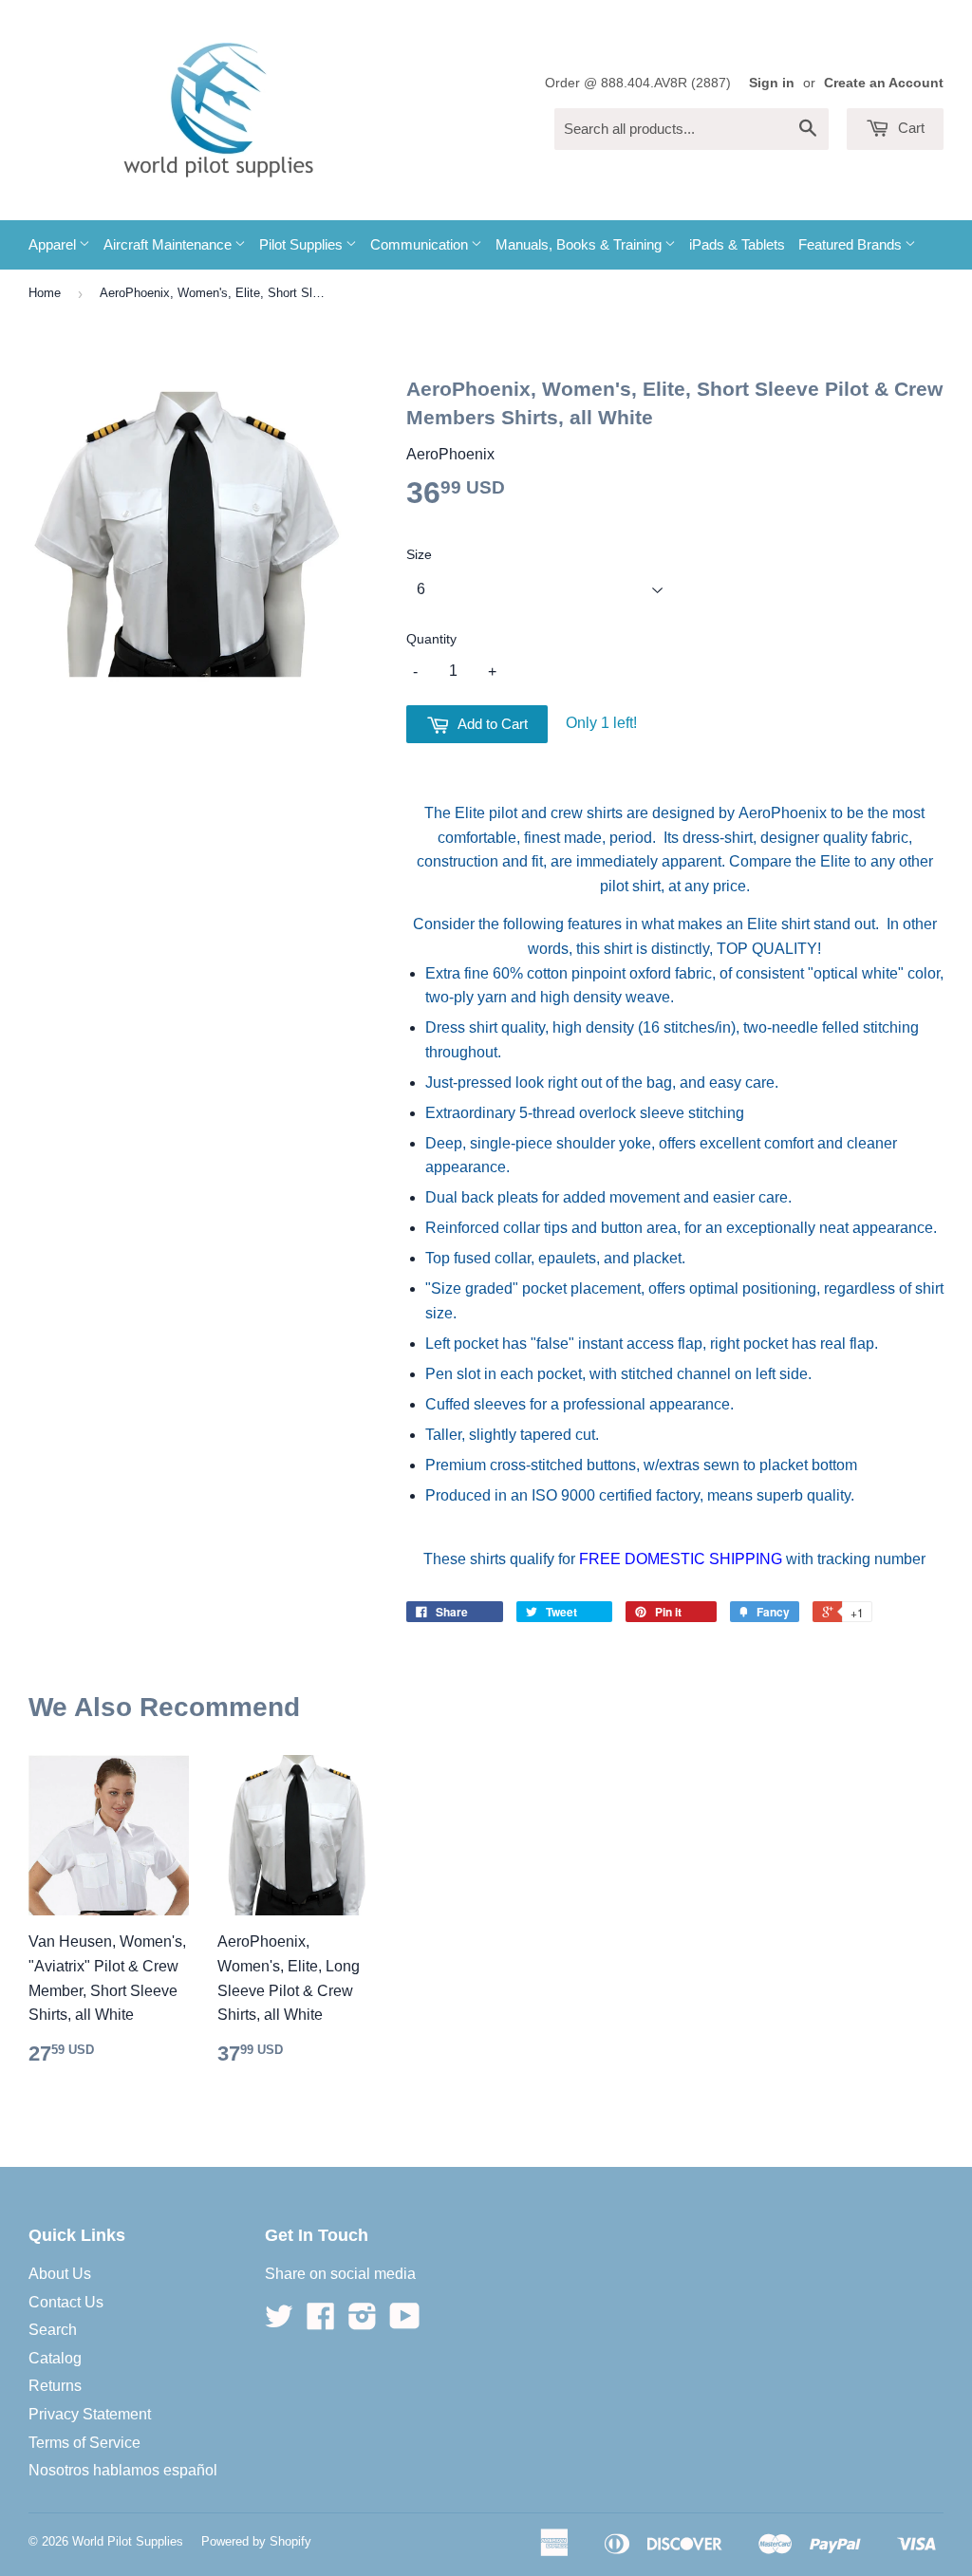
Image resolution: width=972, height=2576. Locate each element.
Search (53, 2330)
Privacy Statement (90, 2414)
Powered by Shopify (256, 2541)
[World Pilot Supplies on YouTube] (405, 2322)
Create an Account (884, 83)
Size (419, 554)
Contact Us (66, 2302)
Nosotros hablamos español (123, 2470)
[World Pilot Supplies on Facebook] (321, 2322)
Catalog (55, 2358)
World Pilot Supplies (128, 2541)
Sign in (772, 83)
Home (45, 293)
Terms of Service (84, 2443)
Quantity (431, 639)
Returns (55, 2386)
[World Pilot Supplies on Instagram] (363, 2322)
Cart (909, 128)
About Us (60, 2274)
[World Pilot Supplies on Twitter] (279, 2322)
